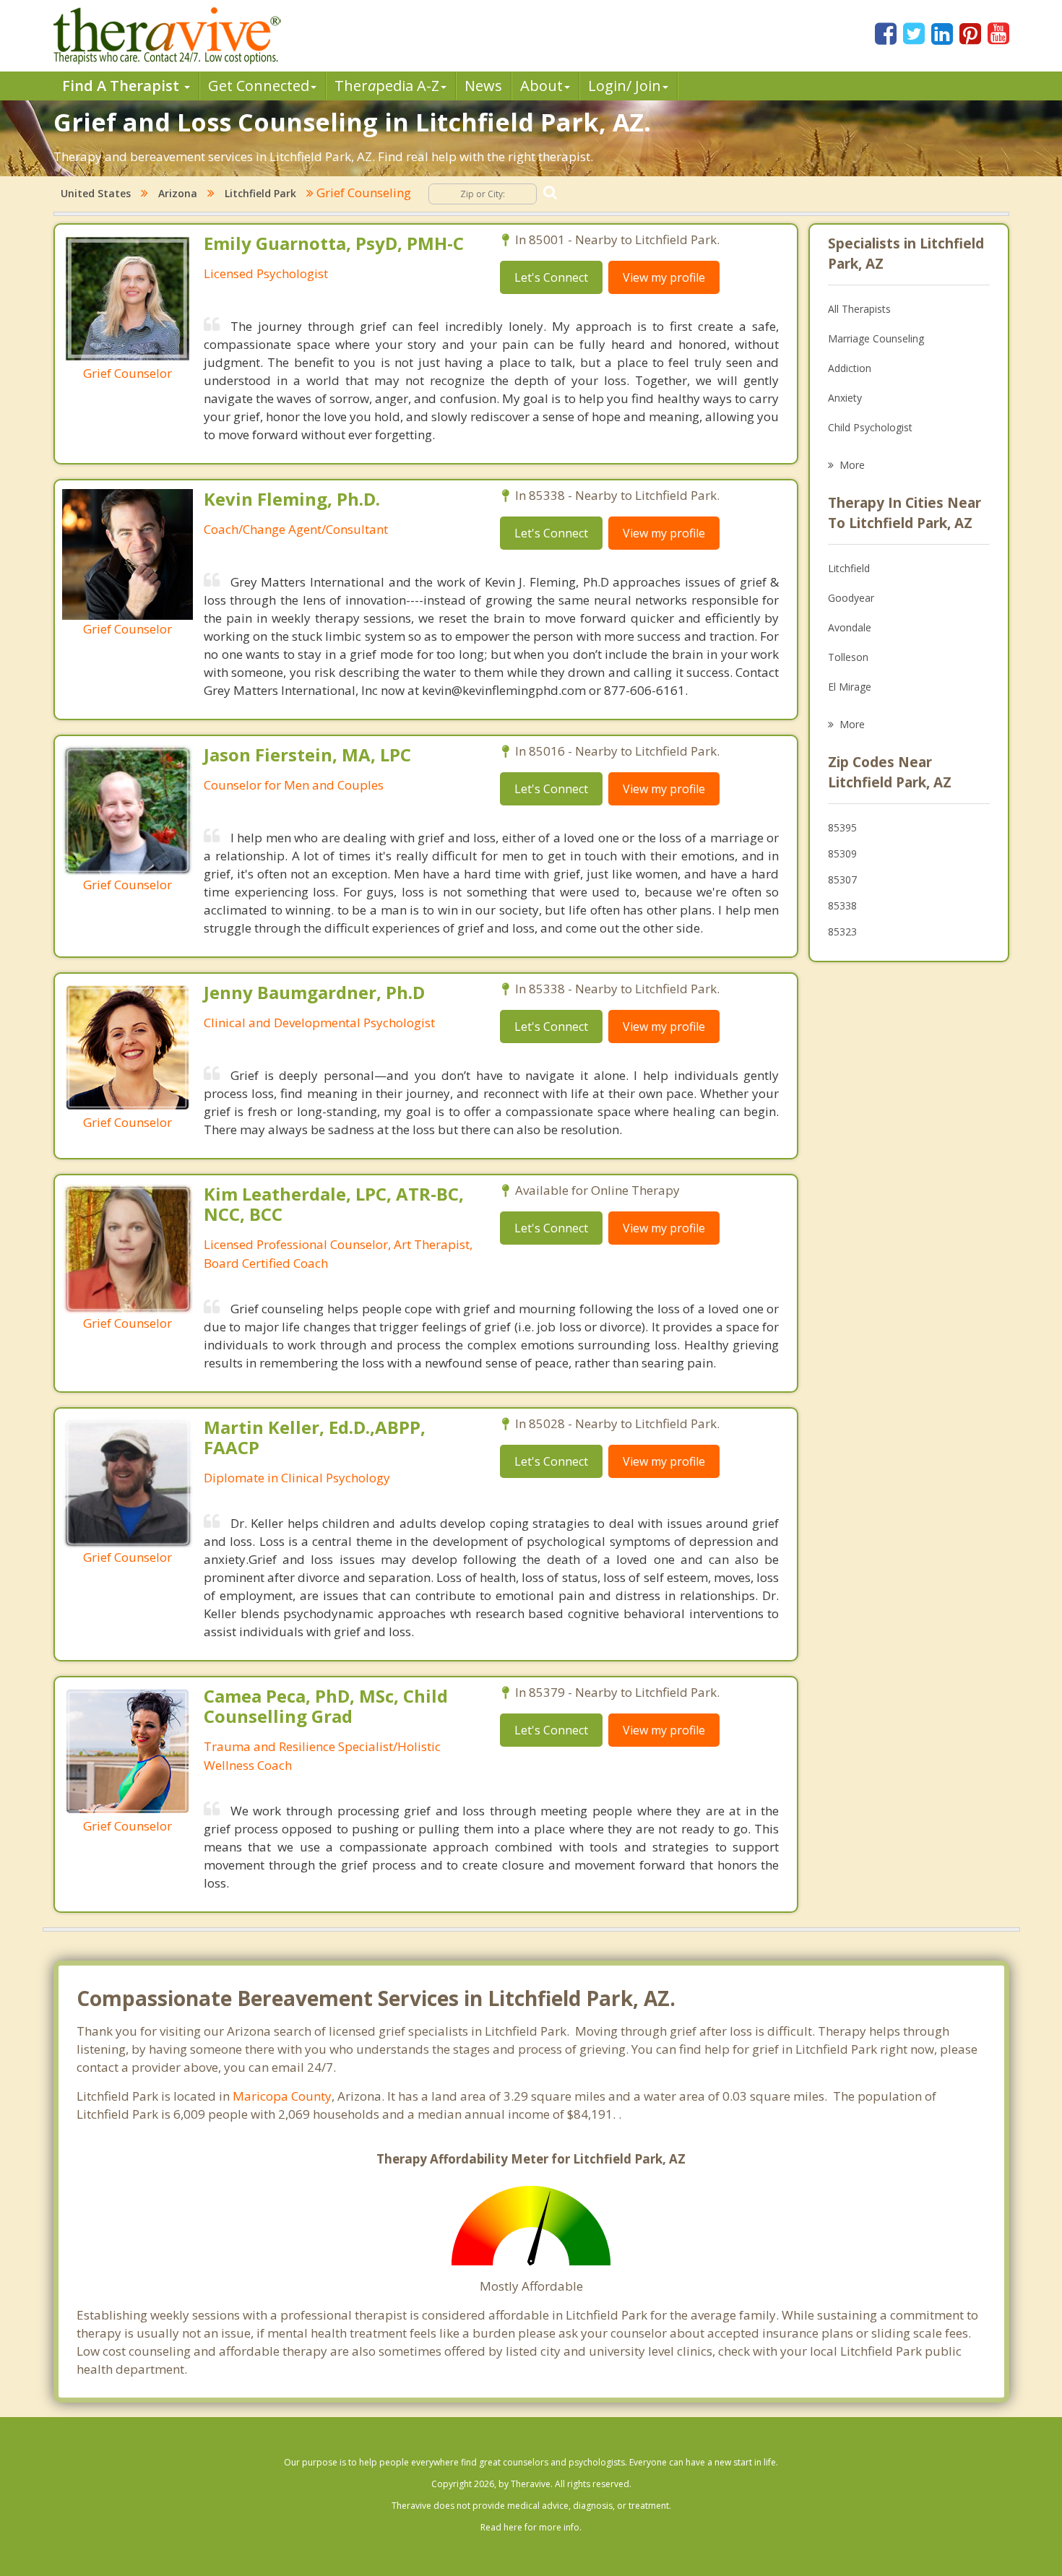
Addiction (850, 368)
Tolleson (848, 657)
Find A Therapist (122, 86)
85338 (842, 906)
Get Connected (259, 86)
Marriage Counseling (876, 338)
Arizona (178, 193)
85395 (842, 827)
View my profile (664, 277)
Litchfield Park (260, 193)
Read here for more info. (531, 2527)
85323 (842, 932)
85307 (842, 879)
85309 (842, 853)
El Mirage (850, 687)
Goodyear (851, 598)
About (541, 86)
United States (96, 193)
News (483, 86)
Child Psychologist (870, 427)
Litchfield (849, 568)
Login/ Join (625, 86)
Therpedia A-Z (387, 86)
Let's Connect (551, 277)
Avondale (850, 627)
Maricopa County (282, 2096)
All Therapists (859, 309)
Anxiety (845, 398)
